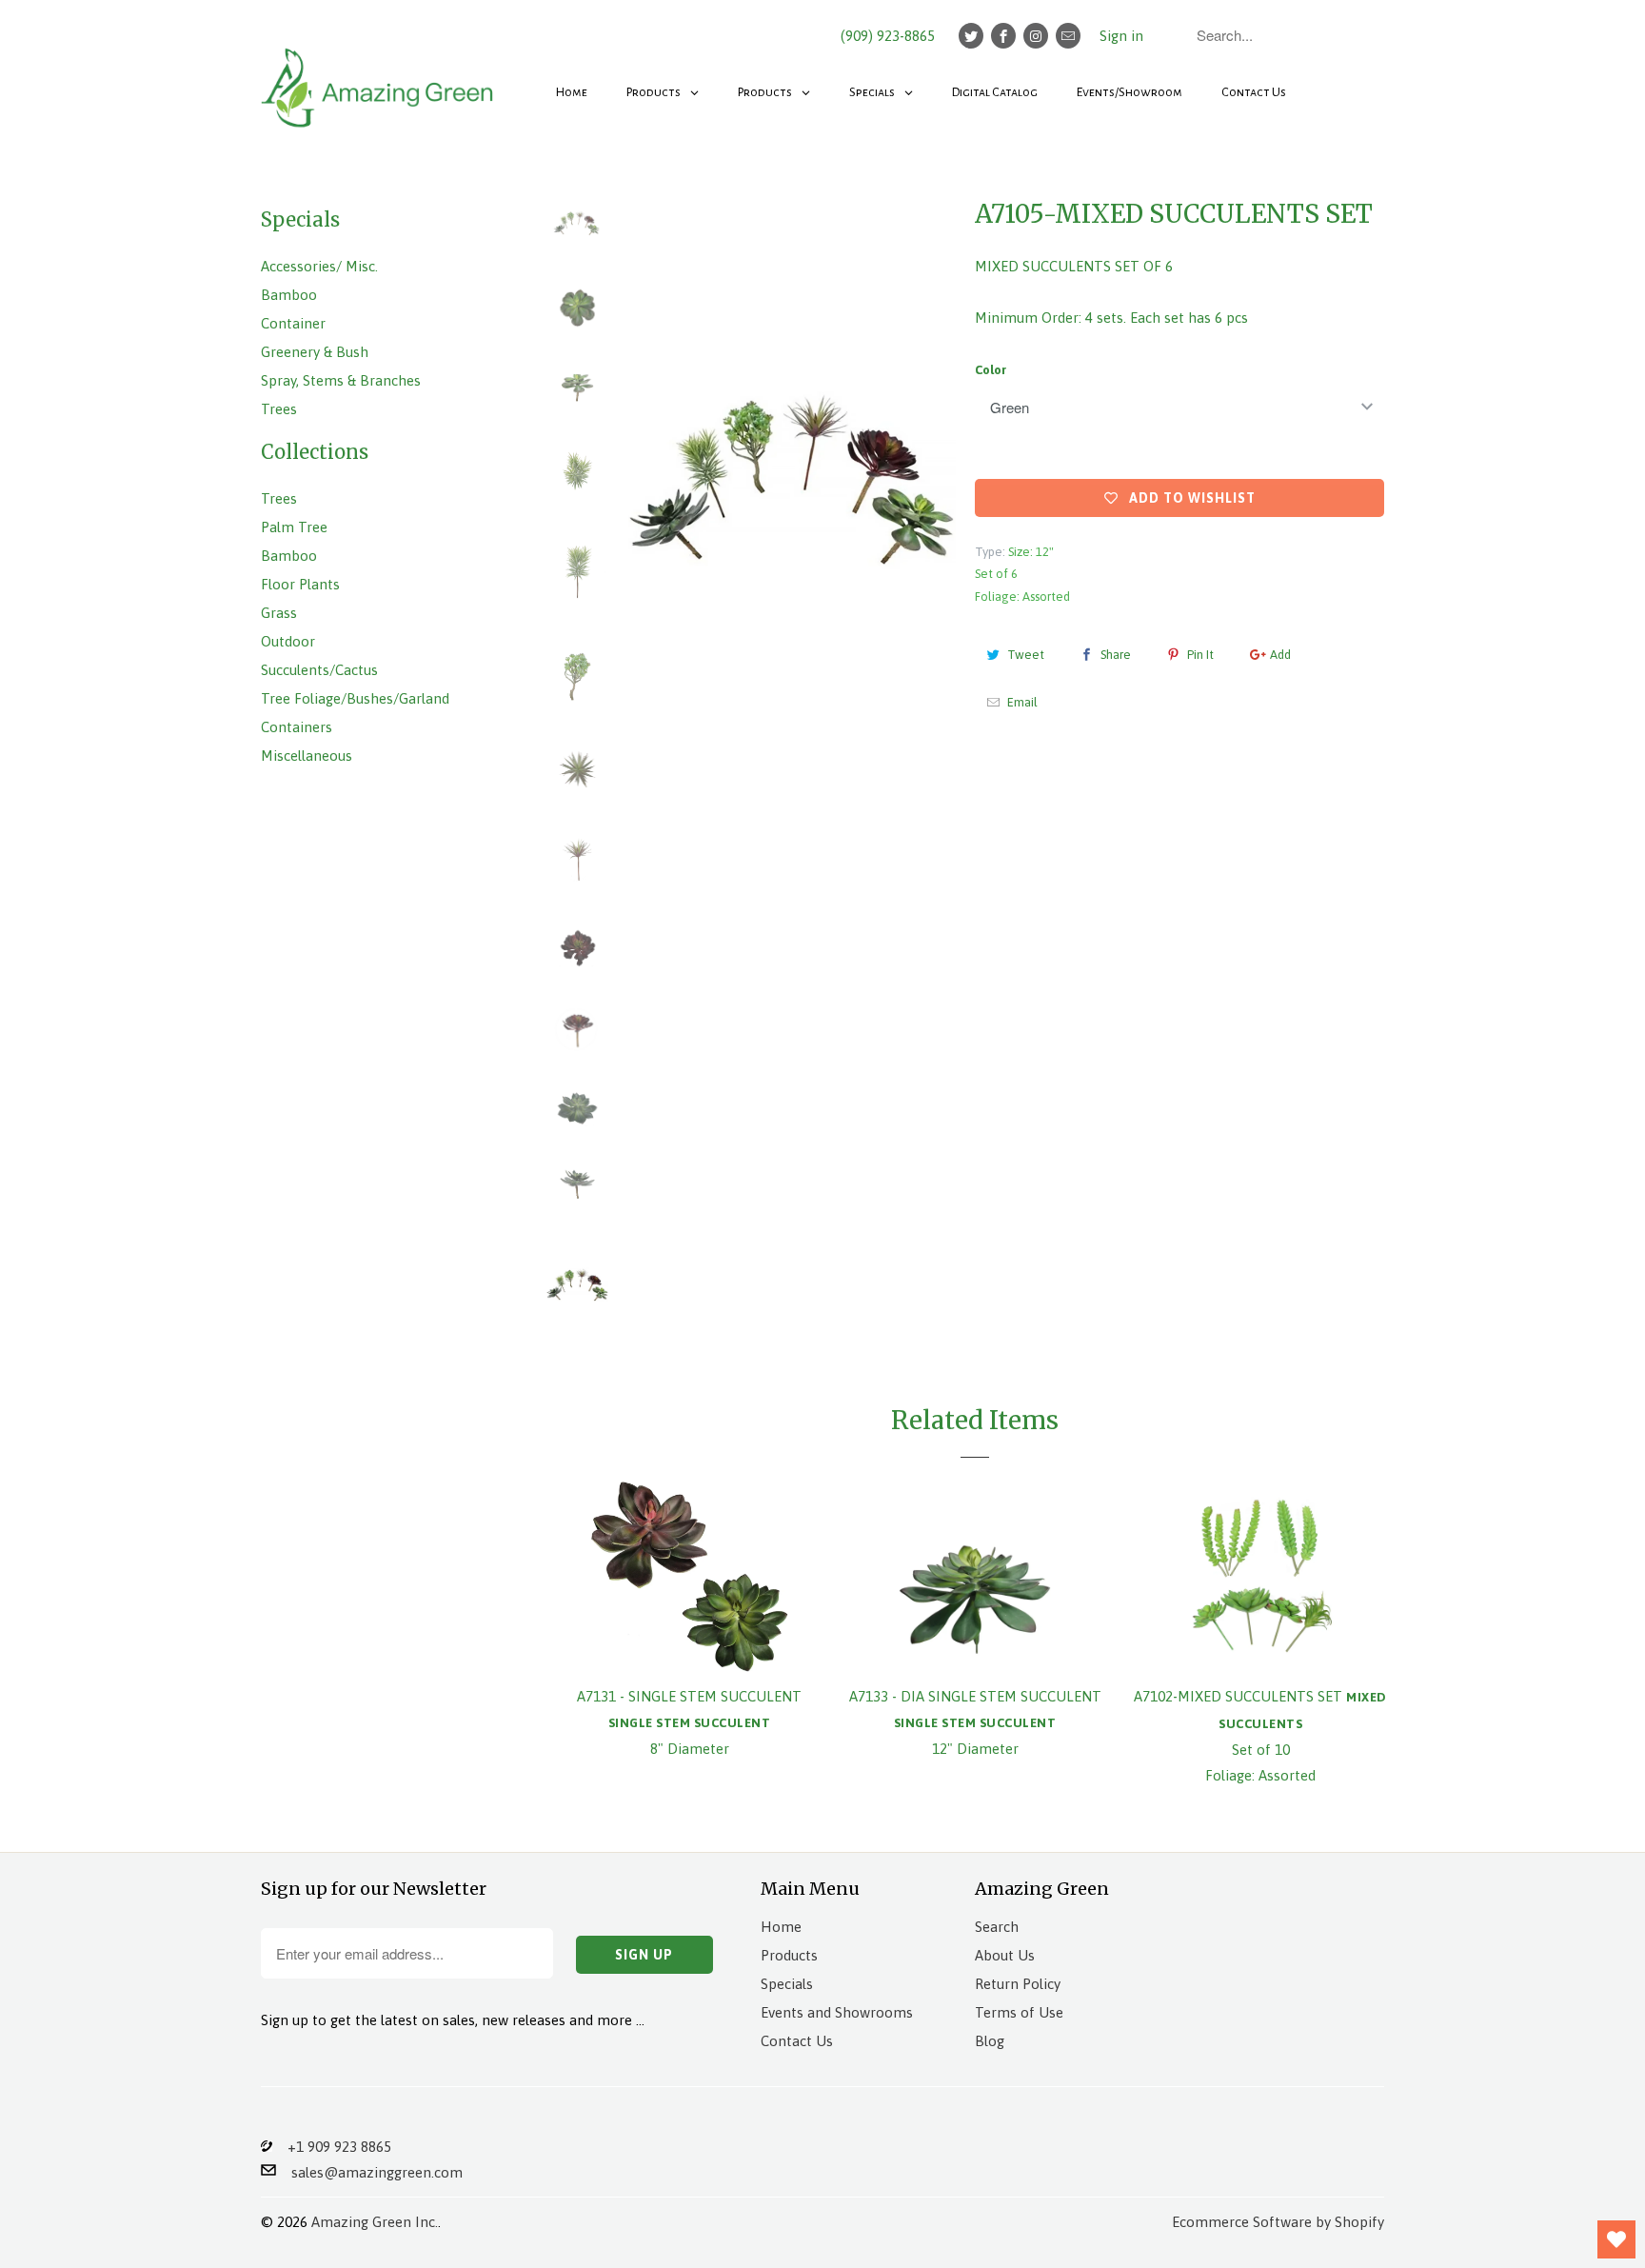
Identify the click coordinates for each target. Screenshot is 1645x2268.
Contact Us (797, 2041)
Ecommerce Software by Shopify (1278, 2222)
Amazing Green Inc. (375, 2222)
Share (1116, 655)
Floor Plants (300, 584)
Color (991, 370)
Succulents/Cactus (319, 670)
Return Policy (1018, 1984)
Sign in (1121, 36)
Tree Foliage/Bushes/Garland (355, 698)
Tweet (1026, 655)
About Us (1005, 1955)
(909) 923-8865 (888, 36)
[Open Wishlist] (1616, 2239)
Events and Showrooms (837, 2012)
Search (997, 1927)
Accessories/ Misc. (319, 266)
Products (789, 1955)
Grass (279, 613)
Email (1022, 702)
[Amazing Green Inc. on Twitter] (971, 36)
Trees (279, 409)
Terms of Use (1019, 2012)
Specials (787, 1984)
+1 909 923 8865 (332, 2147)
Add (1280, 655)
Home (781, 1927)
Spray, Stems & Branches (341, 380)
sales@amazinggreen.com (369, 2172)
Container (293, 323)
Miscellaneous (307, 756)
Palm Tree (294, 527)
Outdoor (288, 641)
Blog (990, 2041)
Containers (297, 727)
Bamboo (289, 295)
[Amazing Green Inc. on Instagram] (1036, 36)
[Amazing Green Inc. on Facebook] (1003, 36)
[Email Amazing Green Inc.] (1068, 36)
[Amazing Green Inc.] (380, 78)
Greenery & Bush (315, 352)
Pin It (1200, 655)
